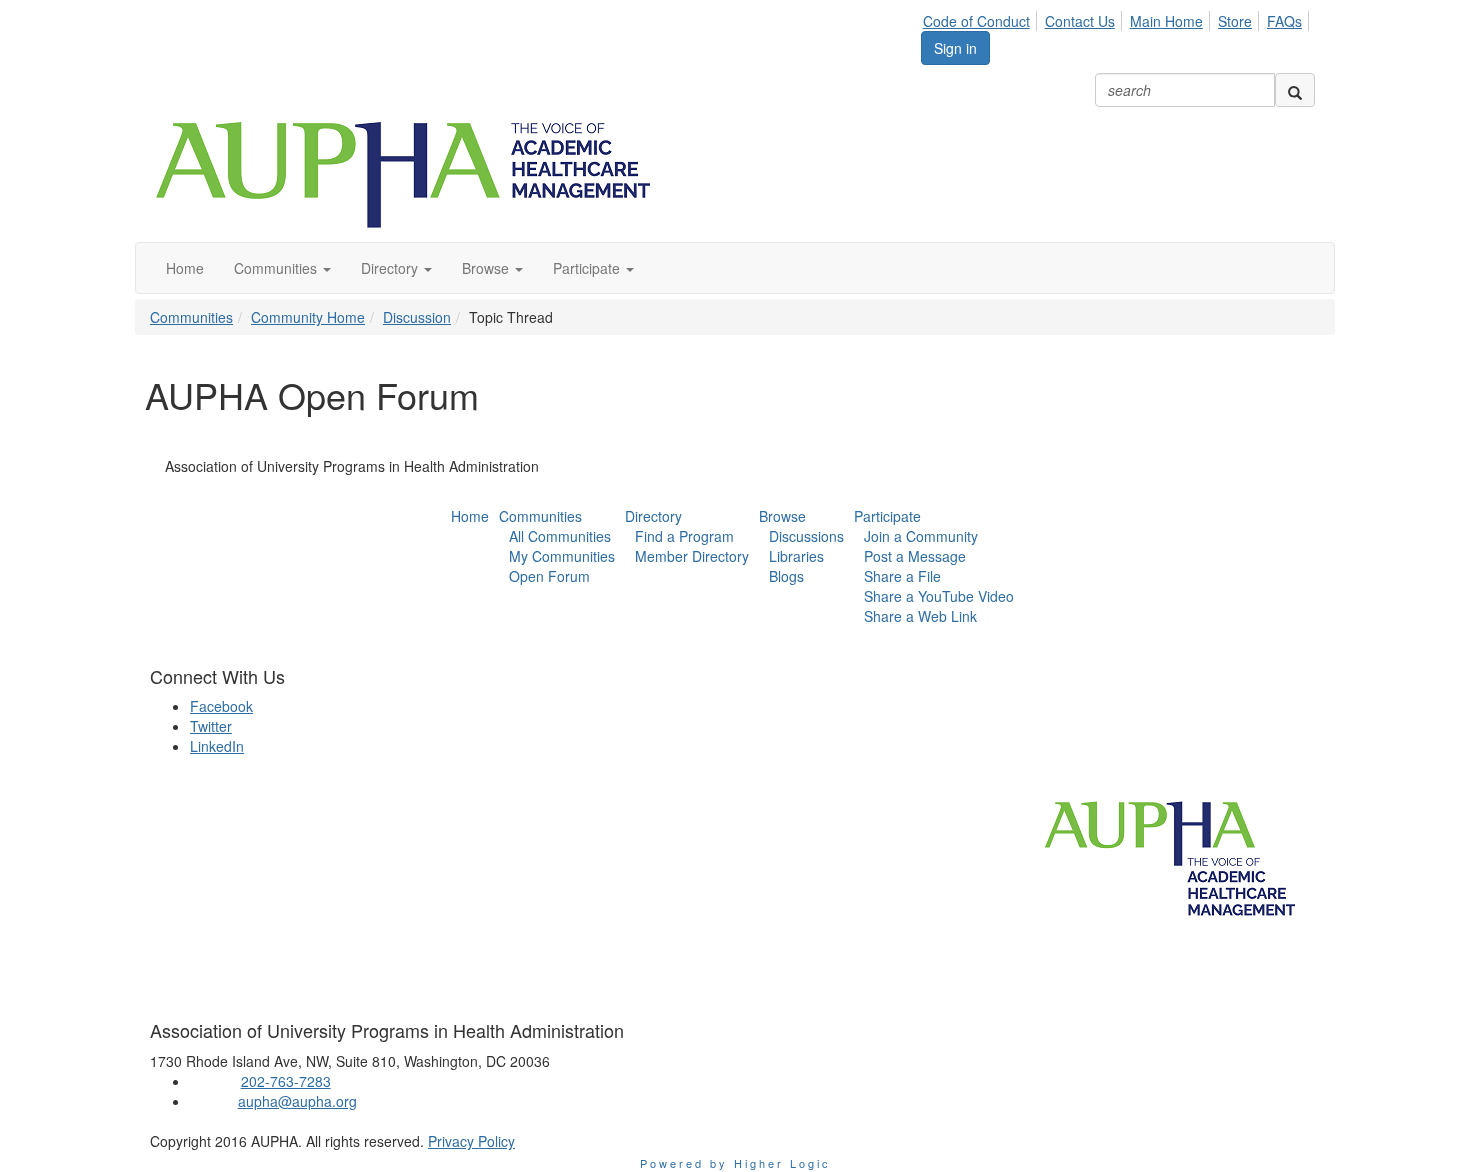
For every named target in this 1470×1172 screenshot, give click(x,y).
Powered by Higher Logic (735, 1163)
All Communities (560, 536)
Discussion (417, 317)
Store (1235, 21)
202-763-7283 (286, 1081)
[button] (282, 268)
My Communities (562, 556)
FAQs (1284, 21)
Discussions (806, 536)
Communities (191, 317)
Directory (653, 516)
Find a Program (684, 536)
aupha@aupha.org (297, 1101)
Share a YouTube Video (939, 596)
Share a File (902, 576)
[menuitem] (982, 18)
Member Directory (692, 556)
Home (470, 516)
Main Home (1166, 21)
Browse (782, 516)
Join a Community (921, 536)
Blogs (786, 576)
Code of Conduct (976, 21)
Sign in (955, 48)
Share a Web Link (920, 616)
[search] (1295, 90)
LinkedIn (217, 746)
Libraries (796, 556)
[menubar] (1118, 18)
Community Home (308, 317)
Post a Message (915, 556)
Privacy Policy (471, 1141)
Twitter (211, 726)
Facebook (221, 706)
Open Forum (549, 576)
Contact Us (1080, 21)
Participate (887, 516)
